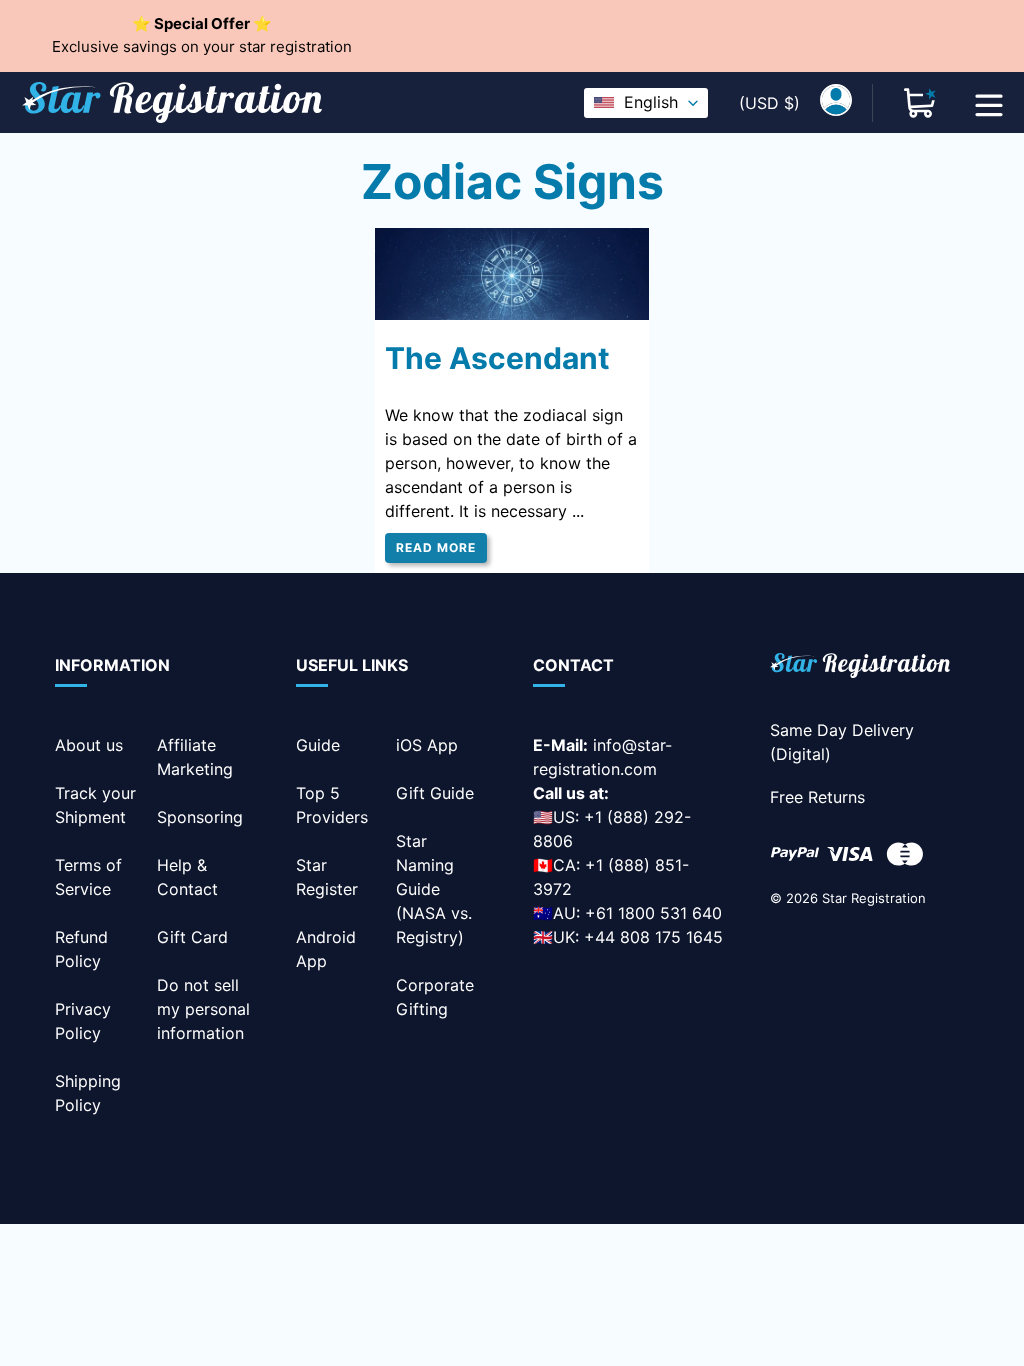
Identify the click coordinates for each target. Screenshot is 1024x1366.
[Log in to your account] (836, 103)
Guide (318, 745)
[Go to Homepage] (860, 668)
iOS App (427, 745)
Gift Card (192, 937)
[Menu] (989, 103)
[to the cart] (920, 103)
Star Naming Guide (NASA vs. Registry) (434, 889)
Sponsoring (200, 817)
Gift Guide (435, 793)
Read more (436, 547)
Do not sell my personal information (203, 1009)
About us (89, 745)
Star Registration (874, 898)
